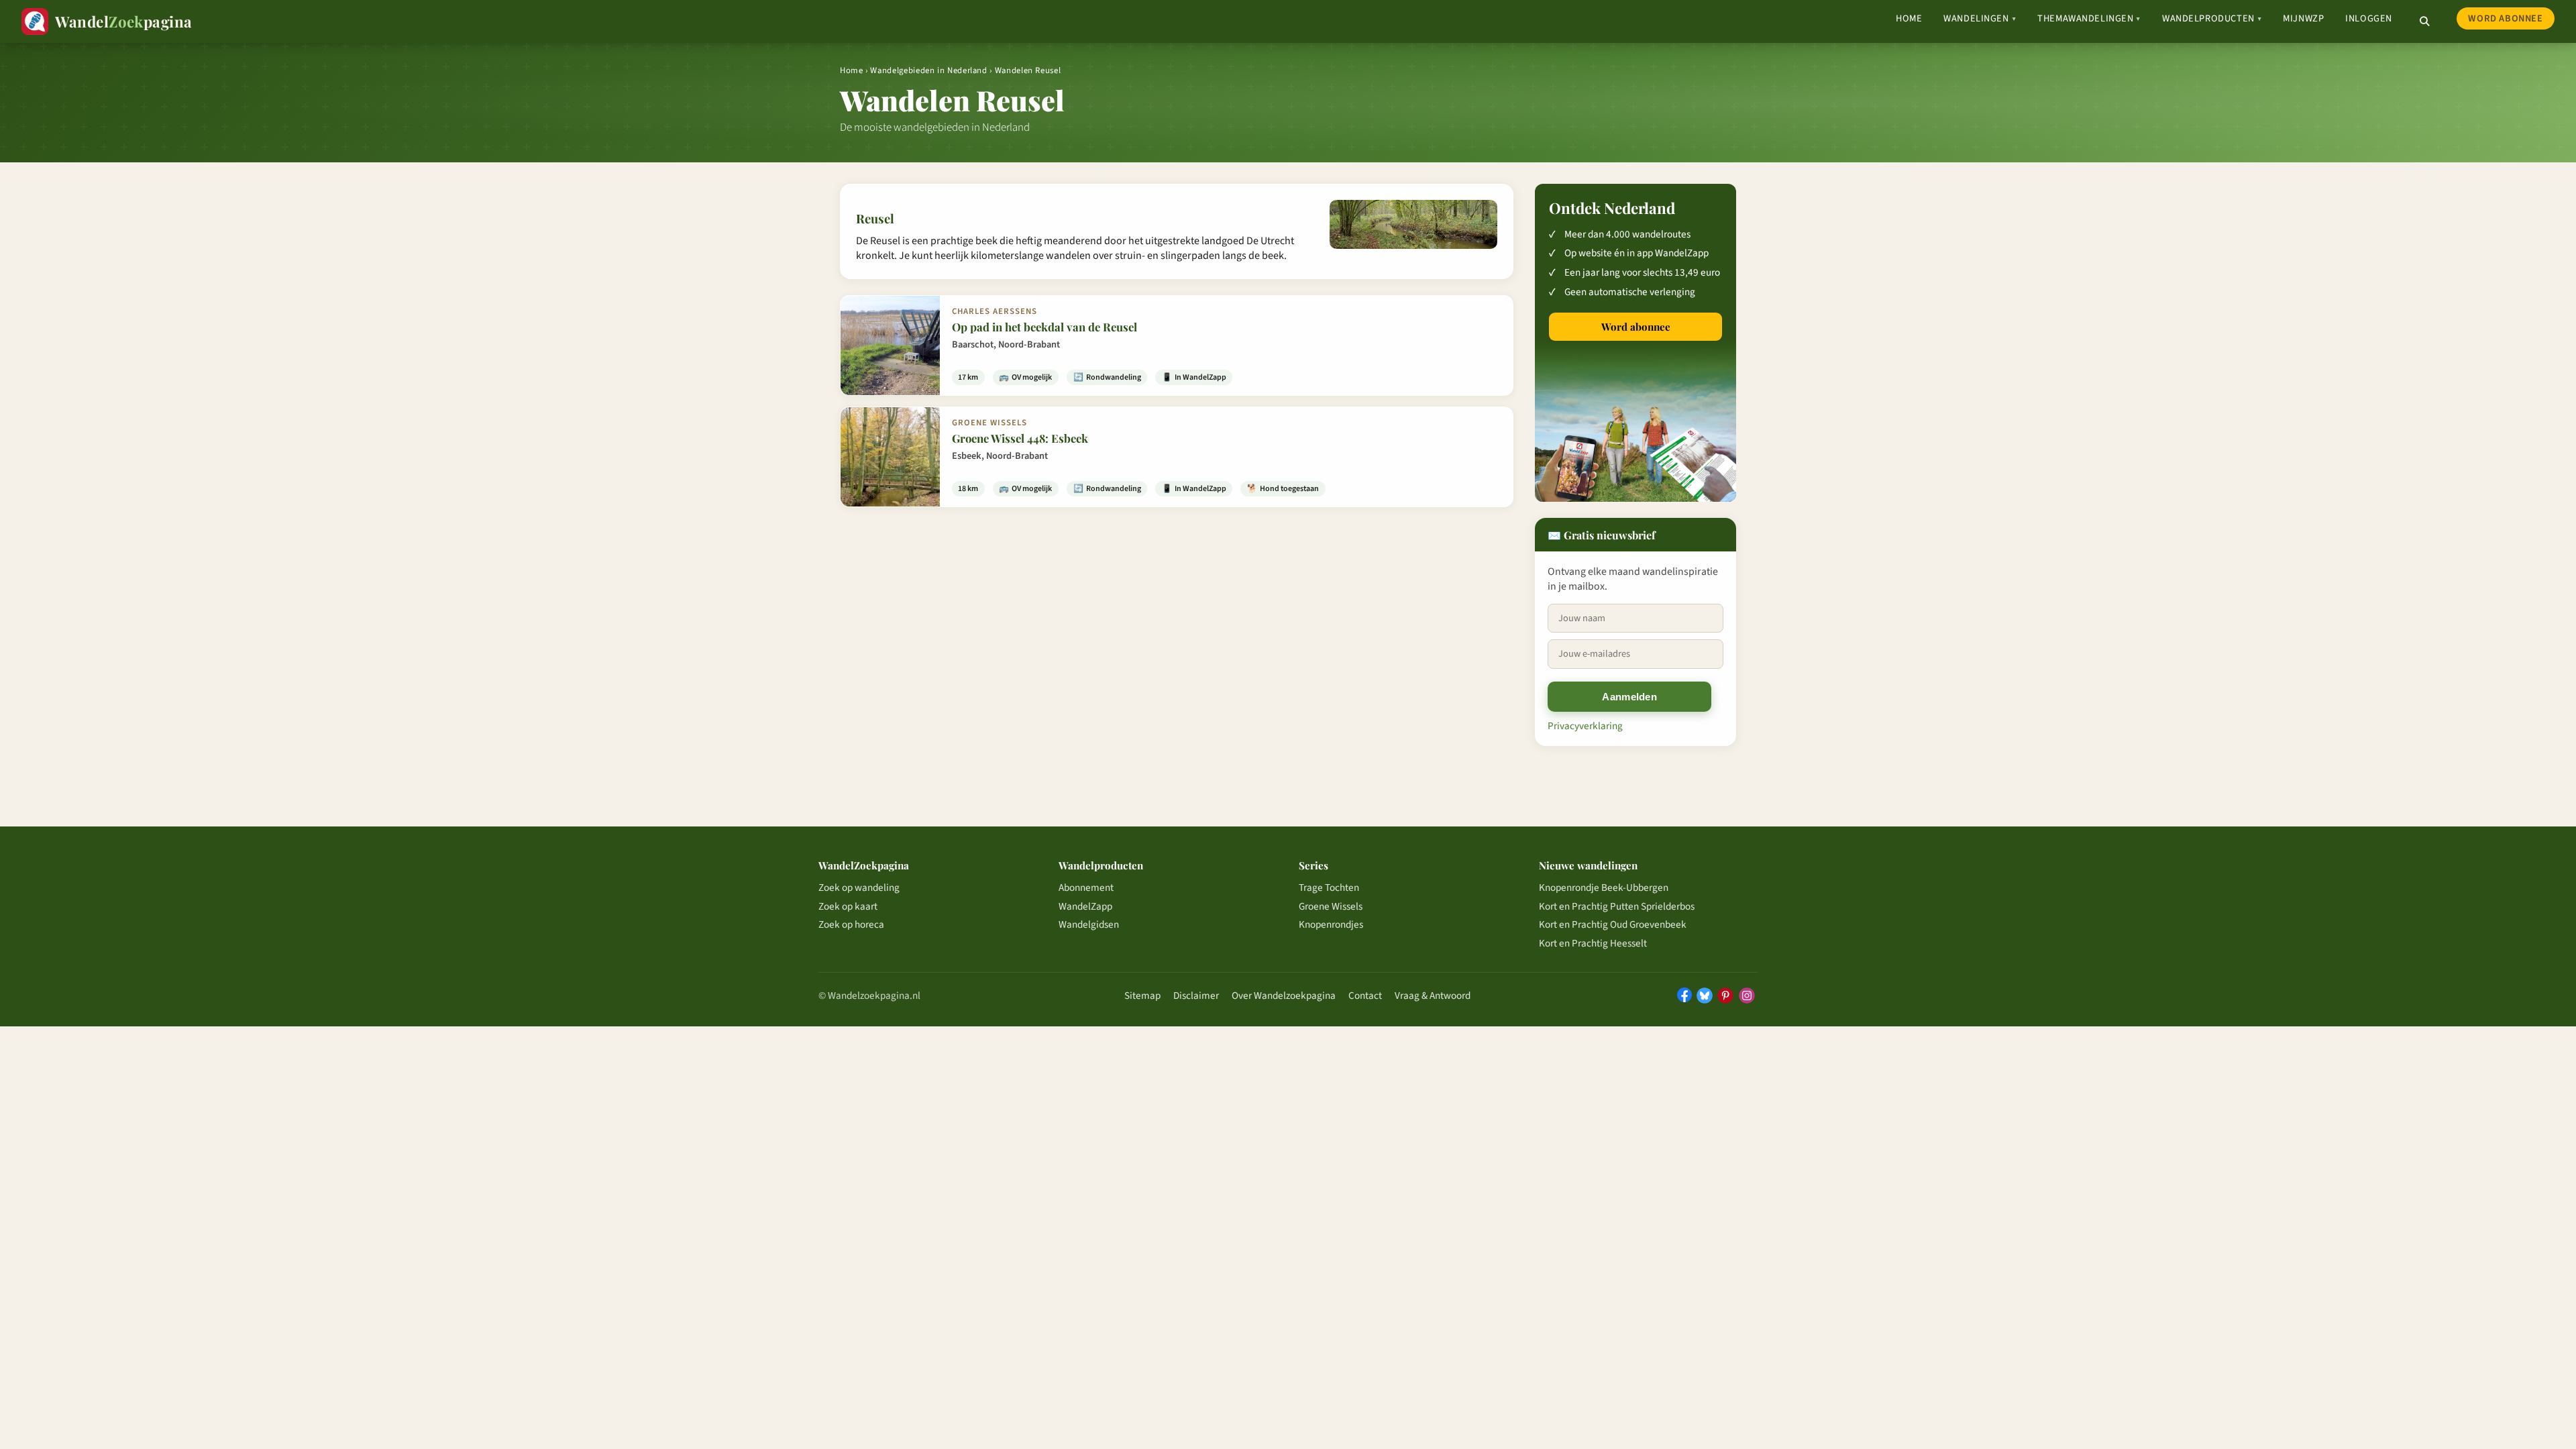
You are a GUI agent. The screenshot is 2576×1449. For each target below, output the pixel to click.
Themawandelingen (2089, 18)
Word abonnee (2505, 18)
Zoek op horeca (851, 924)
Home (1909, 18)
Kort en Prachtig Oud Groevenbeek (1613, 924)
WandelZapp (1085, 906)
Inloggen (2369, 18)
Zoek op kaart (848, 906)
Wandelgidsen (1089, 924)
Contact (1365, 996)
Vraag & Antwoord (1433, 996)
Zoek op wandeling (859, 888)
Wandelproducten (2212, 18)
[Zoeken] (2424, 21)
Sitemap (1142, 996)
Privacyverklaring (1585, 726)
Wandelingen (1980, 18)
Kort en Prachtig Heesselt (1593, 943)
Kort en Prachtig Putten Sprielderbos (1617, 906)
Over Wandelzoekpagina (1284, 996)
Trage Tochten (1329, 888)
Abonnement (1086, 888)
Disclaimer (1196, 996)
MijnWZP (2303, 18)
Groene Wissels (1331, 906)
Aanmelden (1629, 697)
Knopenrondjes (1331, 924)
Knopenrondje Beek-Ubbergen (1604, 888)
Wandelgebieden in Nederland (928, 70)
